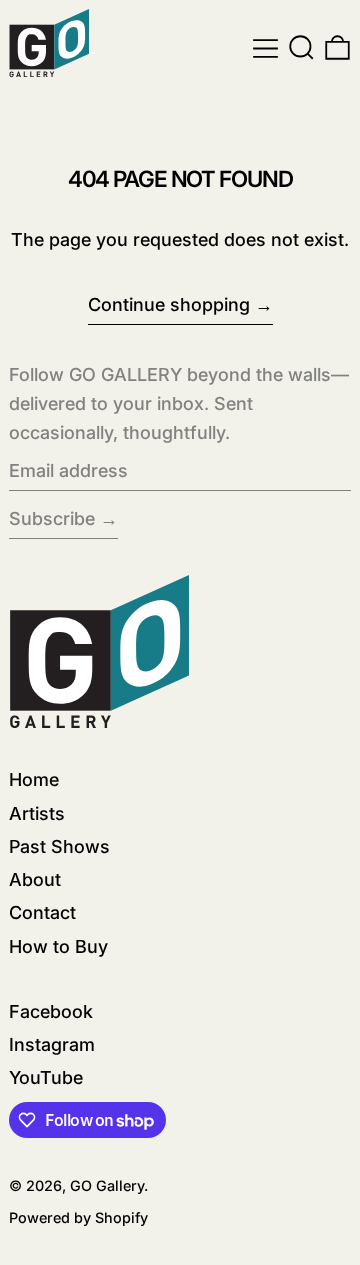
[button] (301, 48)
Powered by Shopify (78, 1217)
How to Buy (58, 946)
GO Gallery (107, 1185)
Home (34, 779)
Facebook (51, 1011)
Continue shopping (169, 304)
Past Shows (59, 846)
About (35, 879)
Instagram (52, 1044)
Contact (42, 912)
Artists (37, 813)
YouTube (46, 1077)
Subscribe (52, 518)
